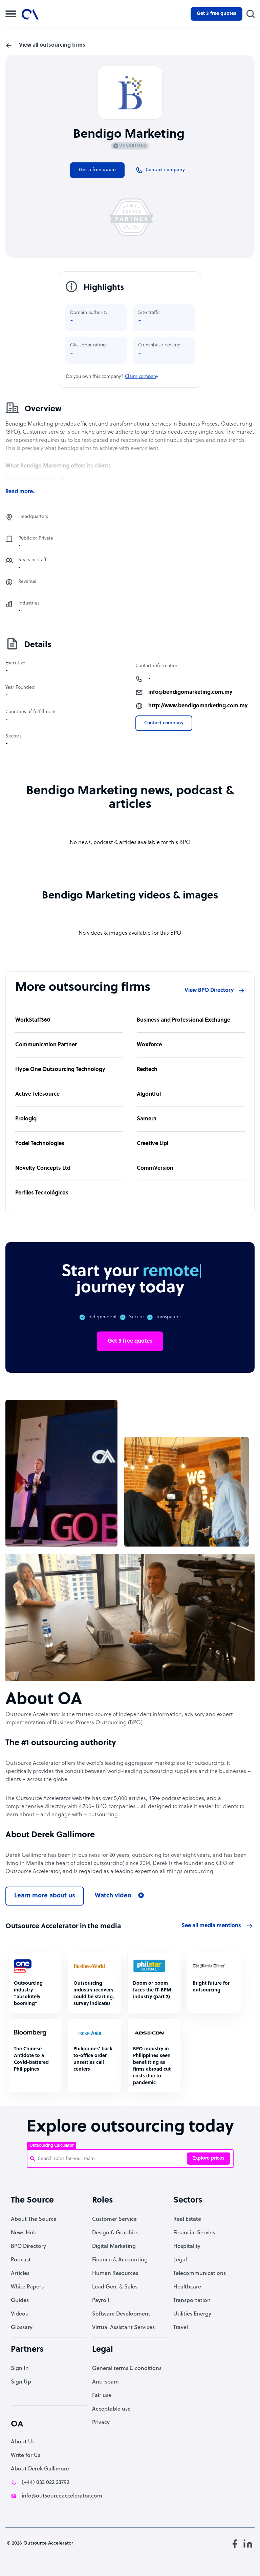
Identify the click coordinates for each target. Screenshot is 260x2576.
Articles (20, 2274)
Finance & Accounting (120, 2260)
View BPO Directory (209, 990)
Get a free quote (97, 170)
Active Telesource (37, 1094)
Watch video (113, 1896)
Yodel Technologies (40, 1144)
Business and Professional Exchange (183, 1020)
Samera (147, 1119)
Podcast (21, 2260)
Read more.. (20, 492)
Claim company (142, 377)
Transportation (192, 2301)
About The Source (34, 2219)
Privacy (101, 2423)
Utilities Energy (192, 2314)
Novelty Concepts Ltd (43, 1168)
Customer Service (114, 2219)
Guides (20, 2301)
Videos (19, 2314)
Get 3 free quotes (216, 14)
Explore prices (208, 2158)
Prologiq (26, 1119)
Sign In (20, 2369)
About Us (23, 2442)
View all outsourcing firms (52, 45)
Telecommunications (200, 2274)
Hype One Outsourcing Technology (60, 1070)
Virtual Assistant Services (123, 2328)
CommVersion (155, 1168)
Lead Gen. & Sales (115, 2287)
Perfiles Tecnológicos (42, 1193)
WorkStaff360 (33, 1020)
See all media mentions (211, 1926)
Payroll (101, 2301)
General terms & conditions (127, 2369)
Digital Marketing (114, 2247)
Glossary (22, 2328)
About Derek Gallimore (40, 2469)
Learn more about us (45, 1896)
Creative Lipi (153, 1144)
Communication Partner (46, 1045)
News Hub (24, 2233)
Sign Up (21, 2382)
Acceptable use (111, 2409)
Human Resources (115, 2274)
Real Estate (187, 2219)
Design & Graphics (115, 2233)
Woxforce (149, 1045)
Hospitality (187, 2247)
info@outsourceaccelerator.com (62, 2496)
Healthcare (187, 2287)
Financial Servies (194, 2233)
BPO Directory (28, 2247)
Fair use (102, 2396)
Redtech (147, 1070)
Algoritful (149, 1094)
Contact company (164, 723)
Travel (181, 2328)
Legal (180, 2260)
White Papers (27, 2287)
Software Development (121, 2314)
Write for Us (26, 2456)
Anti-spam (105, 2382)
